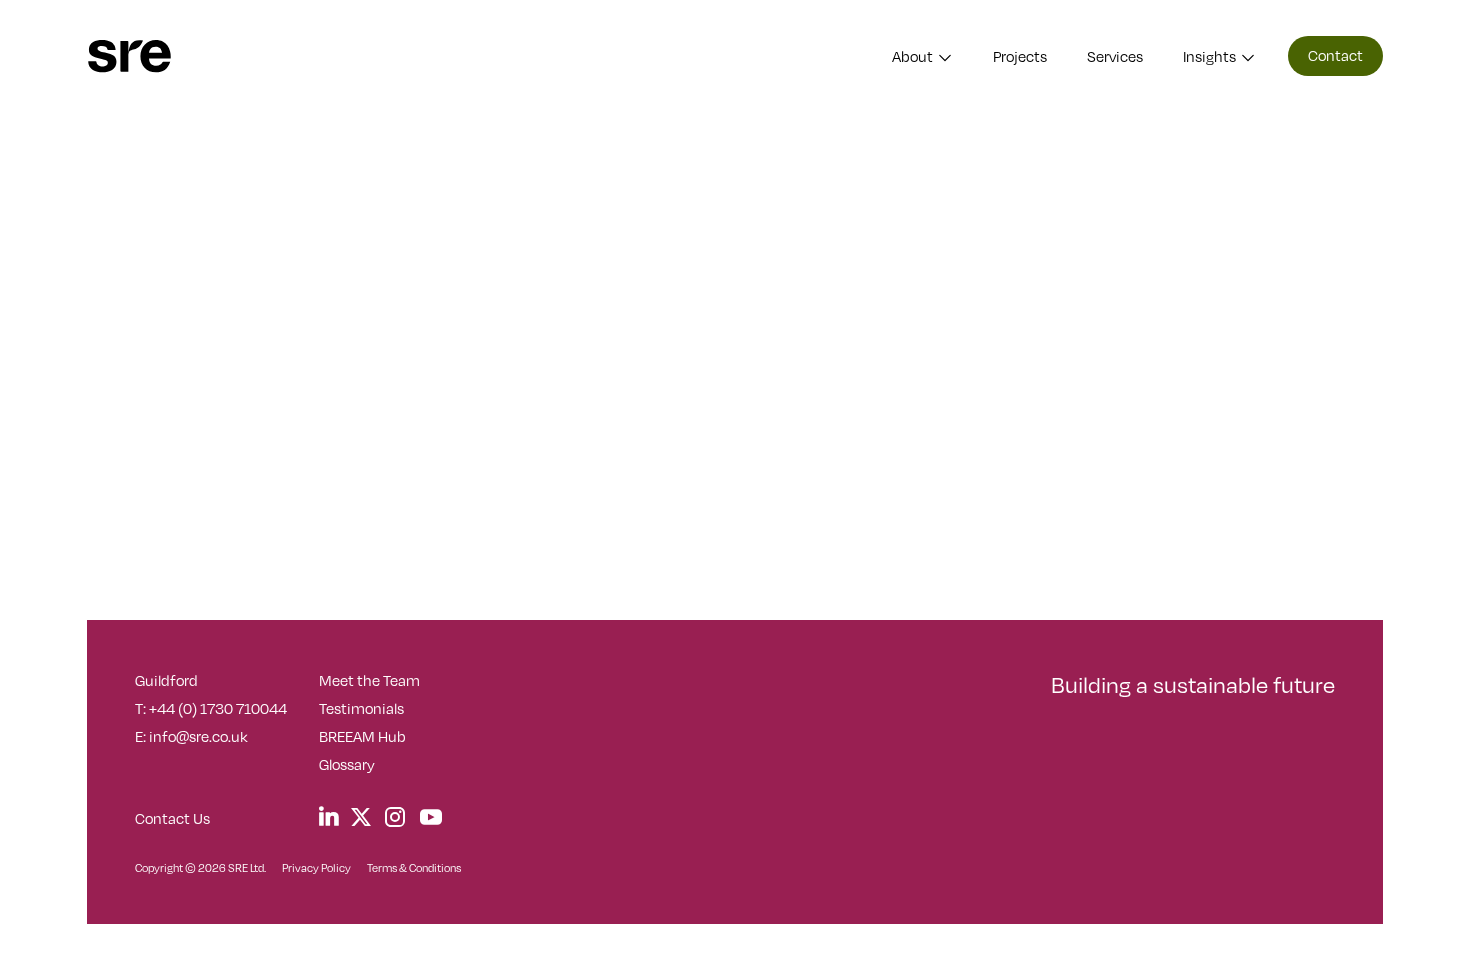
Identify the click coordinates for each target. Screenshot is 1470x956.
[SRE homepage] (129, 56)
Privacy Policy (316, 867)
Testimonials (361, 708)
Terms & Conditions (414, 867)
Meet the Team (369, 680)
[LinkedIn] (329, 816)
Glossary (347, 764)
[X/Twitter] (361, 816)
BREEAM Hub (362, 736)
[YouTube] (431, 818)
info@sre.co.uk (198, 736)
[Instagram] (395, 818)
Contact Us (172, 818)
